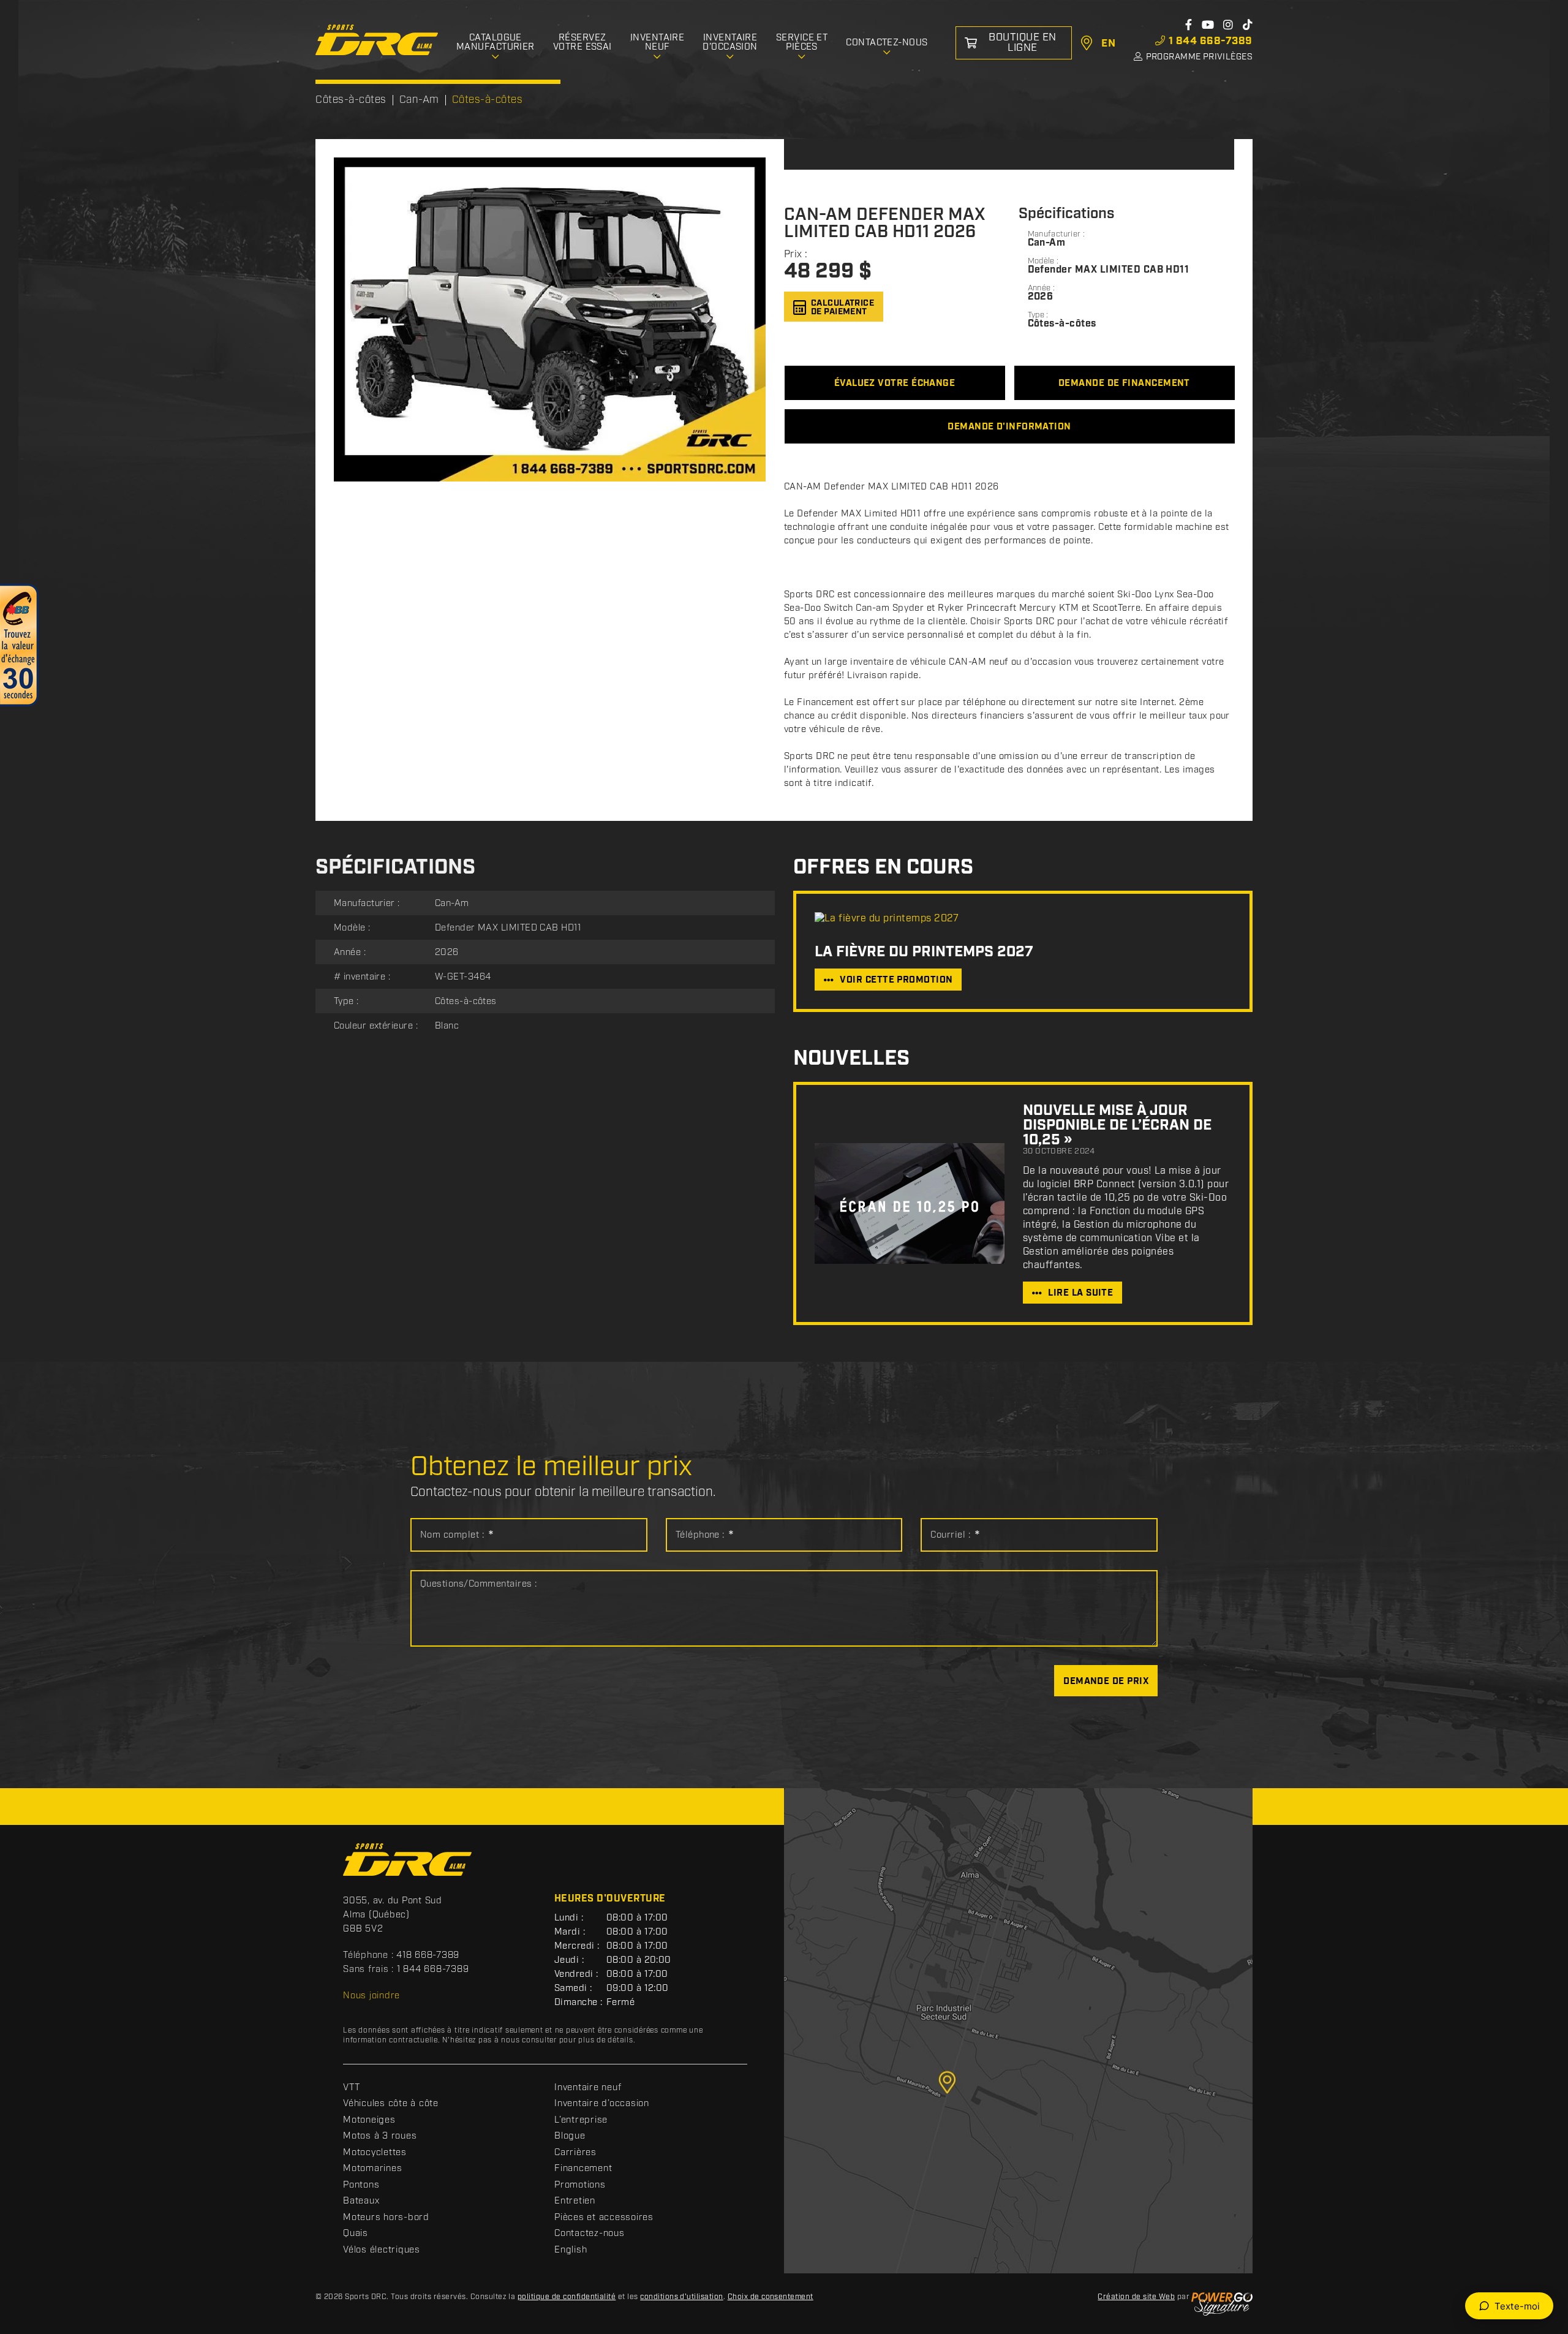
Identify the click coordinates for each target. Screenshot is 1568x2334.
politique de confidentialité (567, 2297)
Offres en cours (883, 868)
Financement (583, 2169)
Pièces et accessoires (604, 2218)
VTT (351, 2088)
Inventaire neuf (588, 2088)
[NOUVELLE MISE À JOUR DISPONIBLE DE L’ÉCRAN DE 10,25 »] (910, 1203)
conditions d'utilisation (682, 2297)
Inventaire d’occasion (602, 2104)
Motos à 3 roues (380, 2136)
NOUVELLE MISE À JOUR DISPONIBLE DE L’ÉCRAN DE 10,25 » (1117, 1125)
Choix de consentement (771, 2297)
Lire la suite (1080, 1293)
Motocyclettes (375, 2153)
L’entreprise (581, 2120)
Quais (356, 2234)
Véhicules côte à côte (391, 2104)
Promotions (580, 2185)
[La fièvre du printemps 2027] (1023, 919)
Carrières (575, 2153)
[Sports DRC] (377, 40)
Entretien (575, 2201)
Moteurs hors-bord (386, 2218)
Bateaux (361, 2201)
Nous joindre (371, 1996)
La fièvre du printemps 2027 (924, 952)
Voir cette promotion (896, 980)
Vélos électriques (382, 2250)
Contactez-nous (590, 2234)
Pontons (361, 2185)
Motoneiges (369, 2120)
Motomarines (372, 2169)
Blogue (570, 2136)
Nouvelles (851, 1059)
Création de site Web (1136, 2297)
